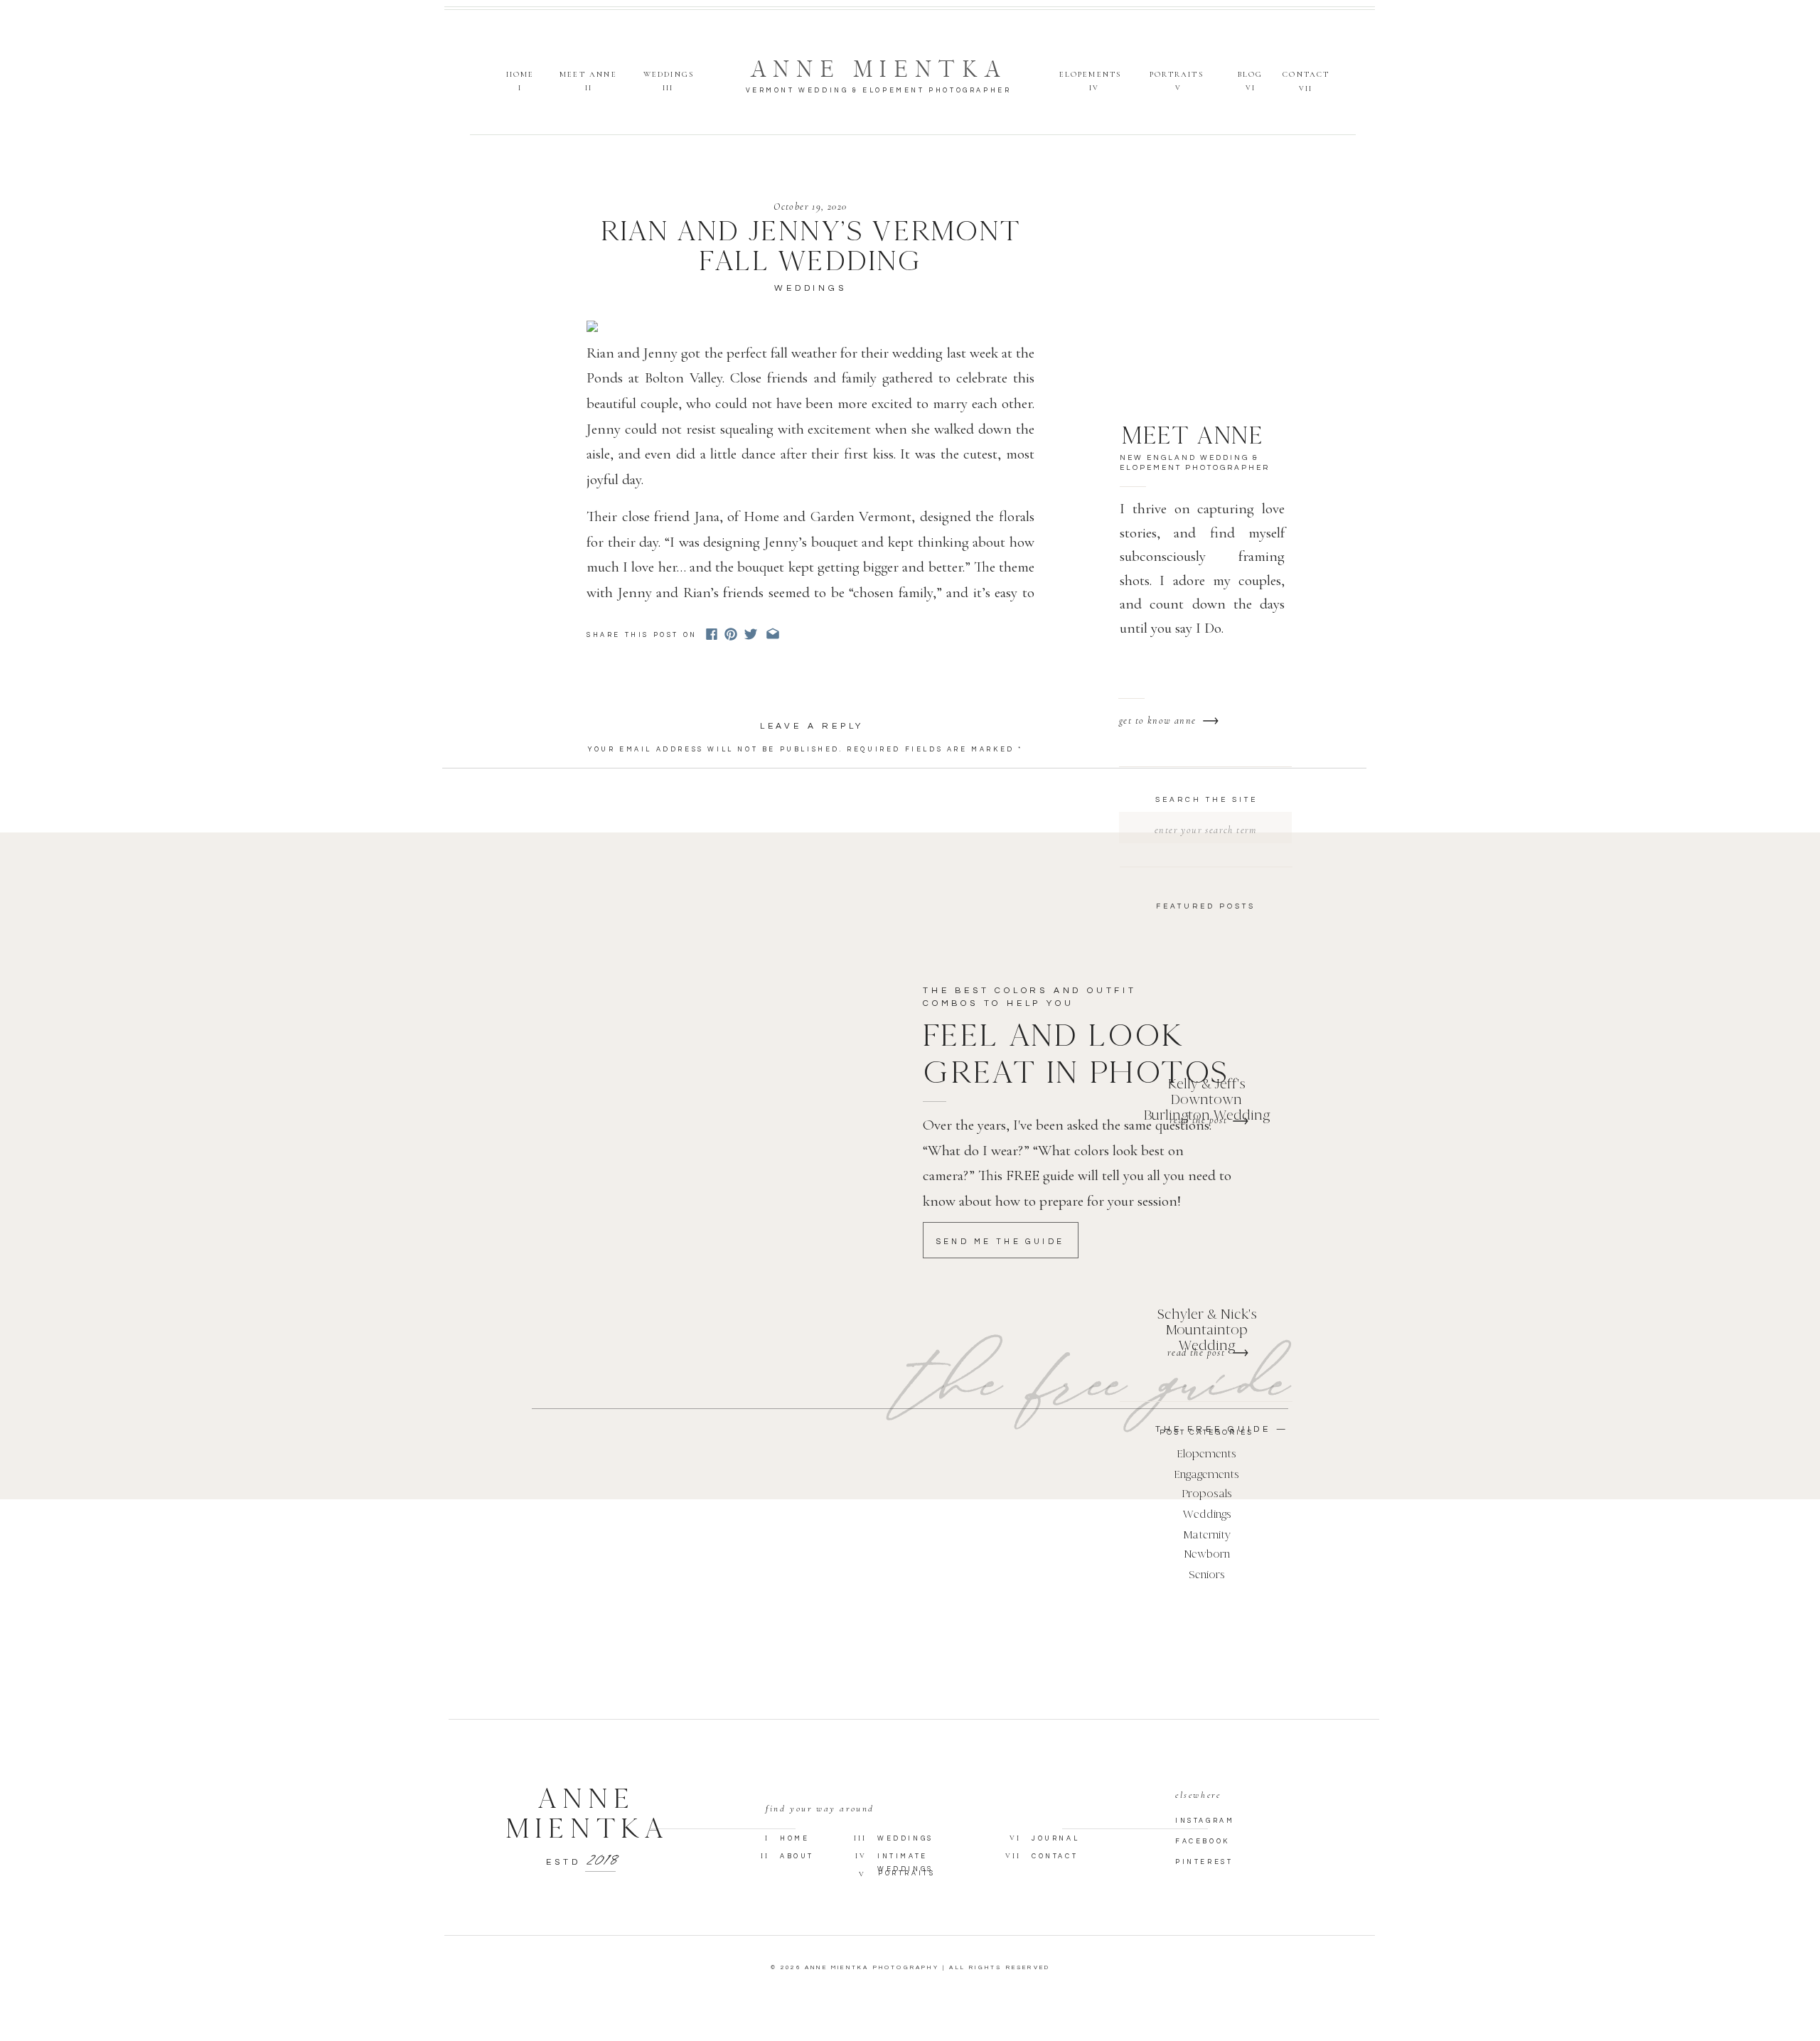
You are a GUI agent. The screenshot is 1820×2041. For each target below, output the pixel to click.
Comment (617, 770)
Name (607, 868)
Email (609, 899)
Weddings (810, 288)
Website (611, 930)
